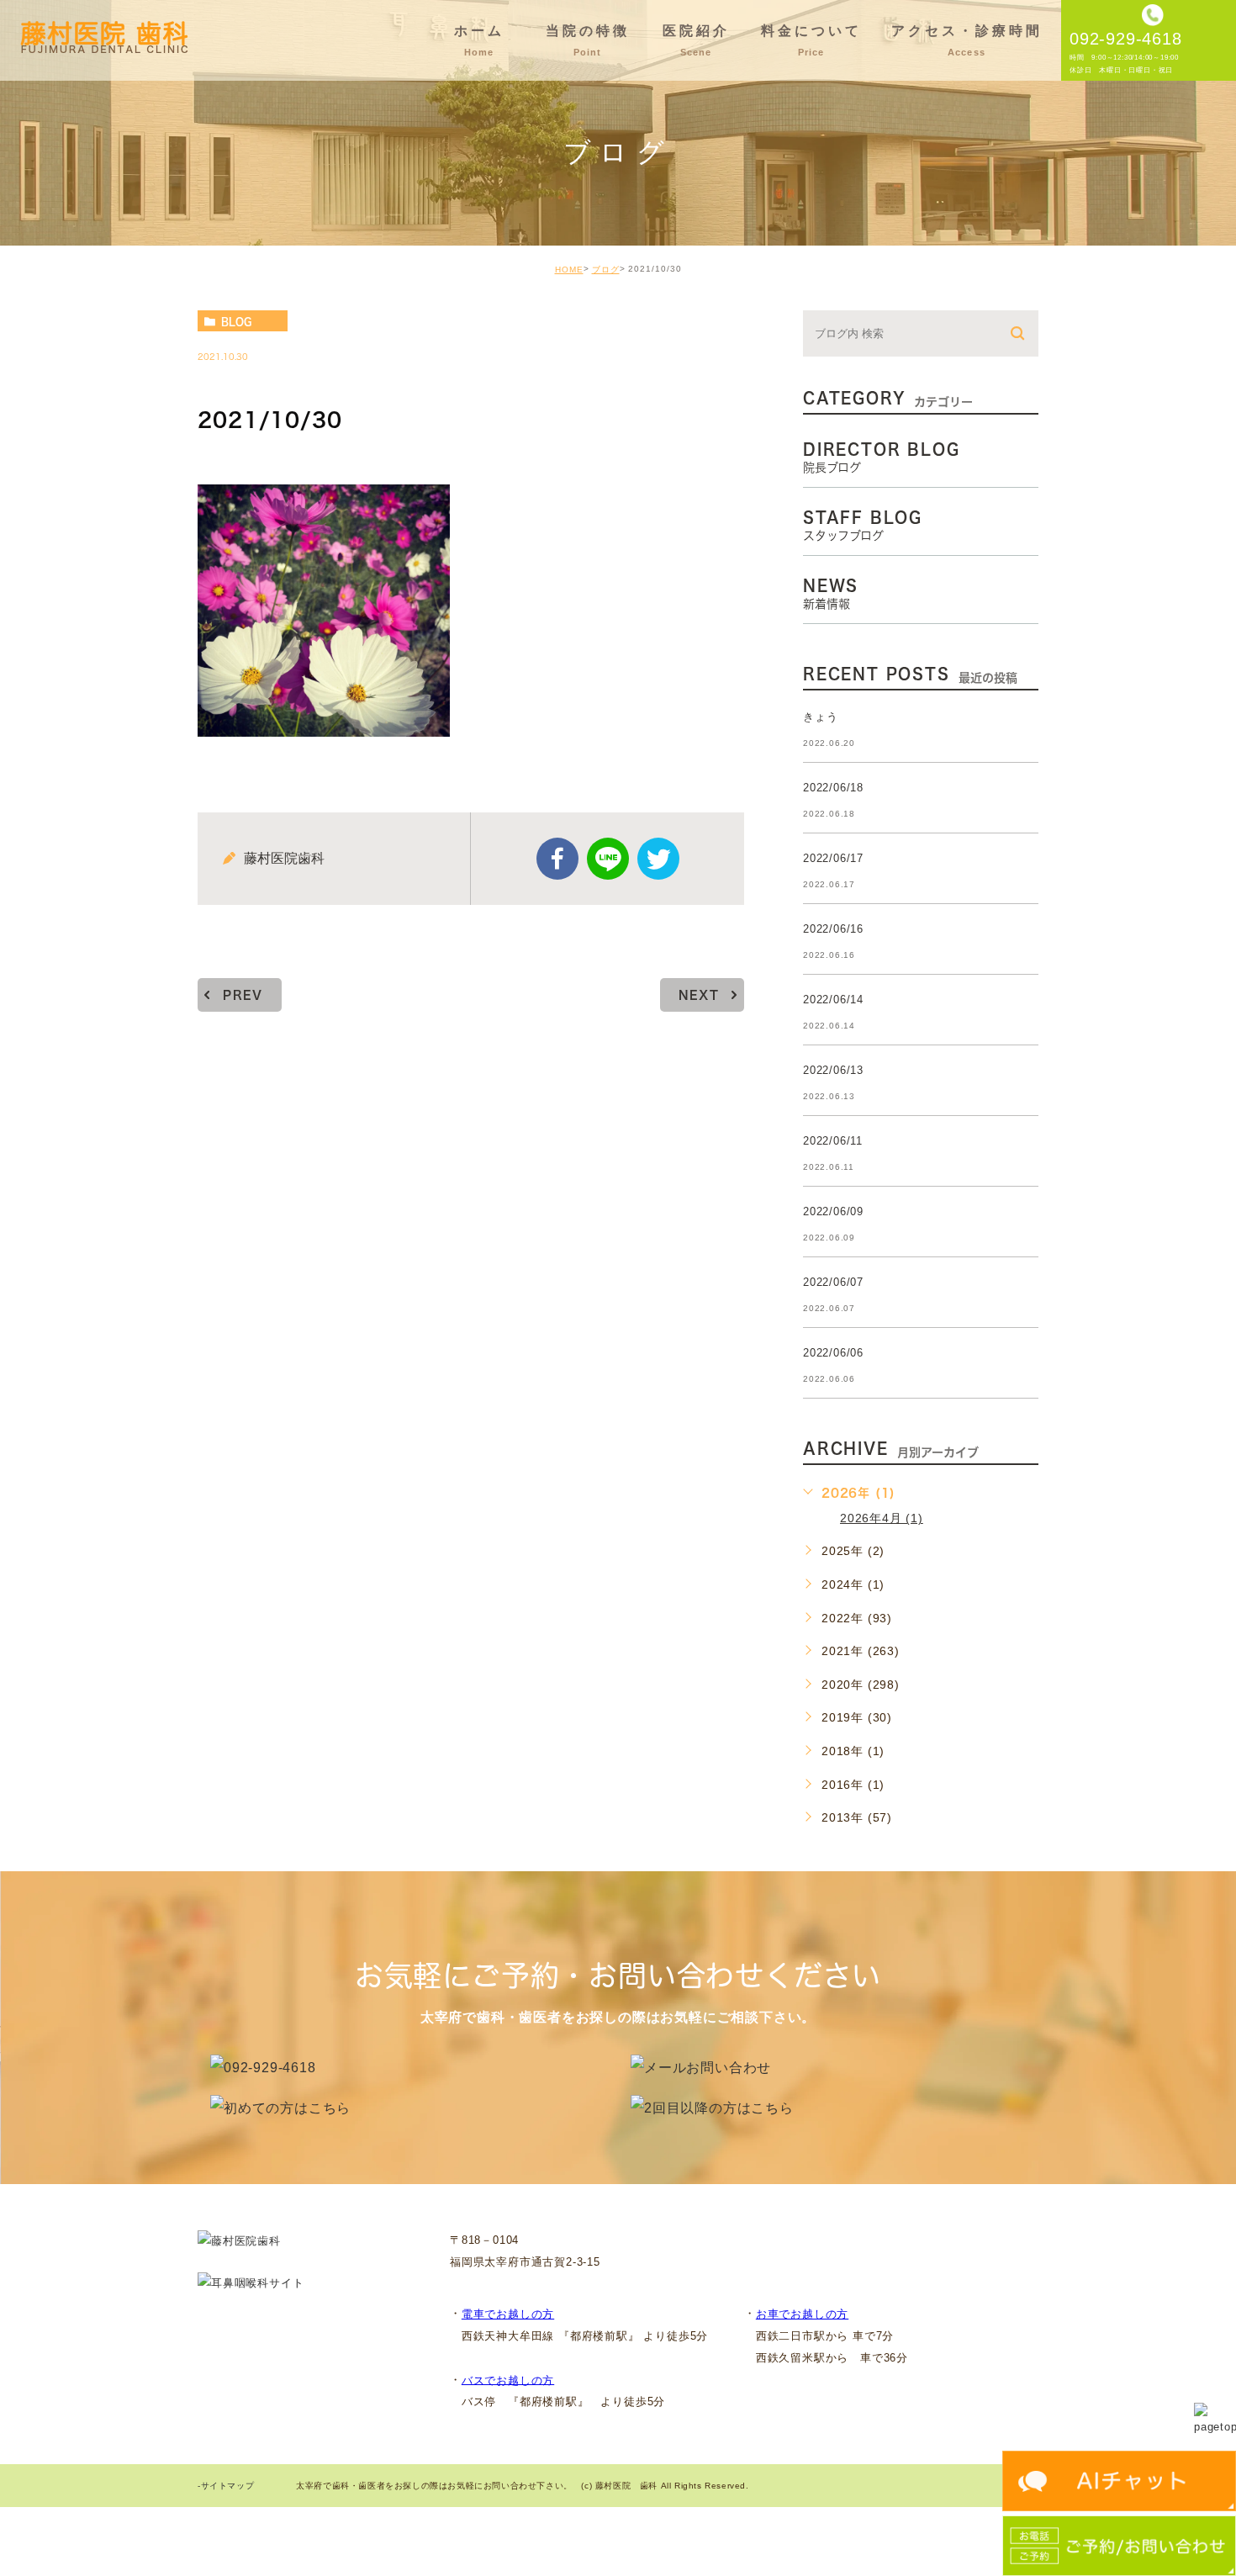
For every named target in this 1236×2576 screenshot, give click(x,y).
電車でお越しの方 (508, 2314)
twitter (658, 859)
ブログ (606, 270)
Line (608, 859)
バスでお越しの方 (508, 2380)
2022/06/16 (833, 929)
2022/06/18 (833, 788)
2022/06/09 (833, 1211)
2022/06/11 (833, 1141)
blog (236, 321)
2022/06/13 (833, 1070)
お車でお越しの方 (802, 2314)
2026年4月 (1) (882, 1518)
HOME (569, 270)
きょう (820, 717)
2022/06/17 (833, 858)
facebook (557, 859)
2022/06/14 (833, 1000)
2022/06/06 (833, 1353)
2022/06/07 (833, 1282)
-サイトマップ (226, 2486)
